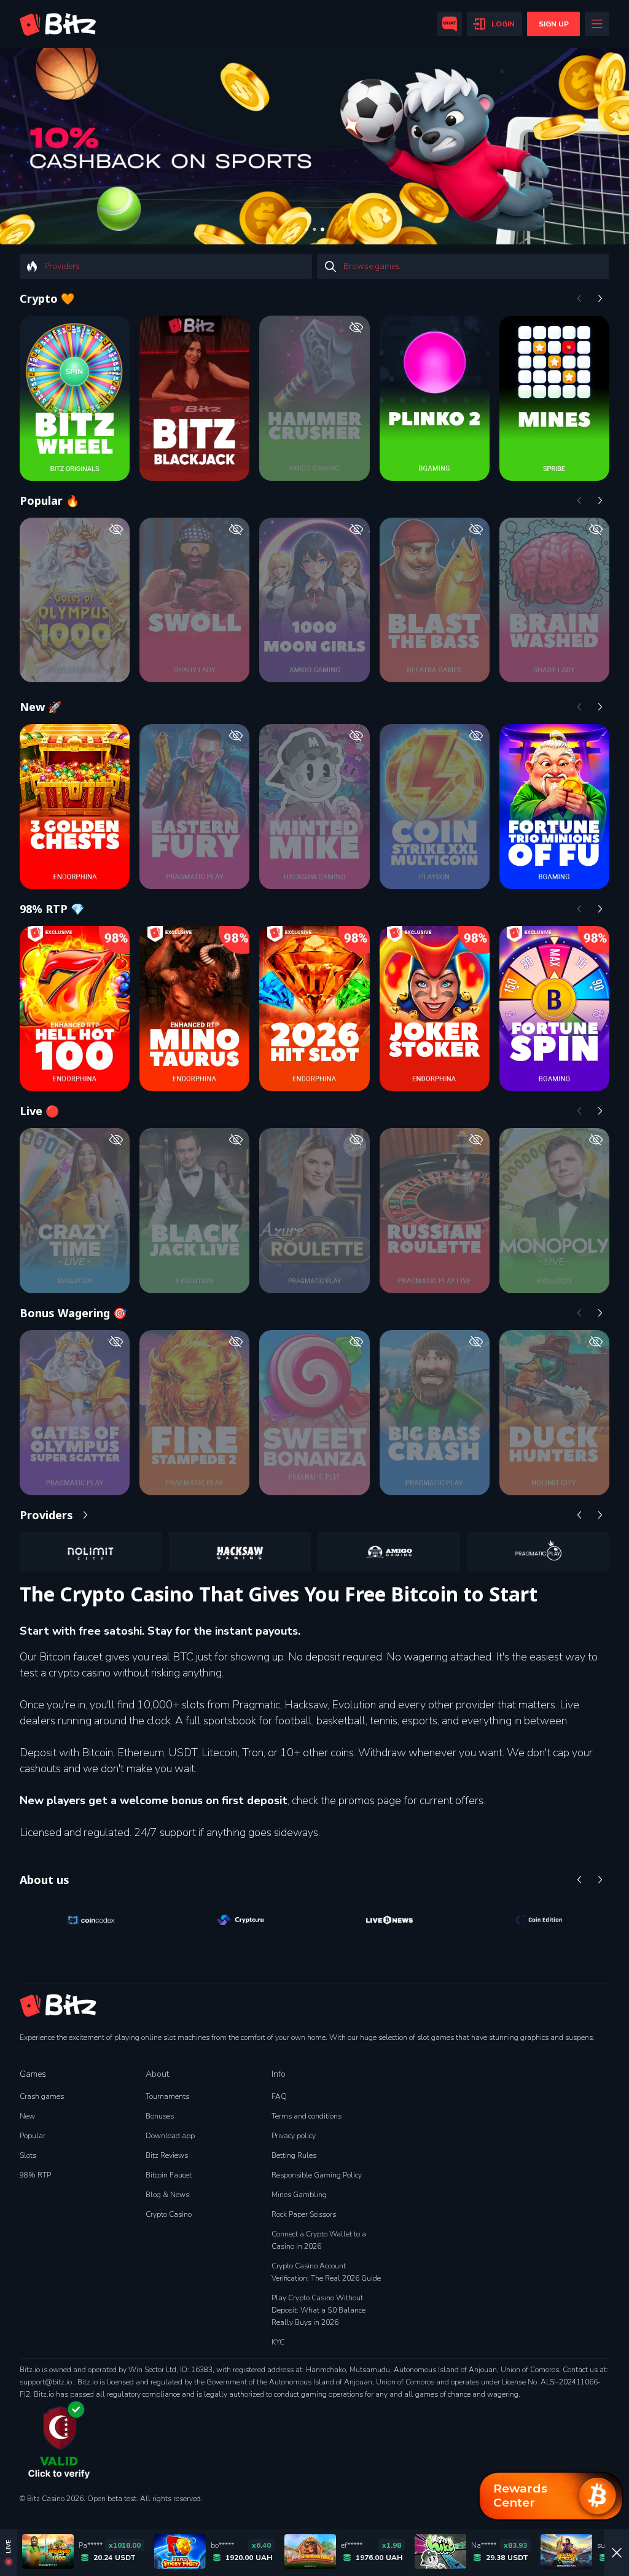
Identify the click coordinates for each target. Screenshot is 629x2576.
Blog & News (167, 2195)
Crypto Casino (169, 2214)
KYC (278, 2342)
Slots (28, 2155)
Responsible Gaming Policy (317, 2175)
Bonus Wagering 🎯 (73, 1313)
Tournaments (167, 2096)
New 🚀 (41, 707)
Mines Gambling (299, 2195)
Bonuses (160, 2116)
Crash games (42, 2096)
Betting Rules (294, 2155)
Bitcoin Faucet (169, 2175)
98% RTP (35, 2175)
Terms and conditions (307, 2116)
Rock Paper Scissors (304, 2214)
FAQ (279, 2096)
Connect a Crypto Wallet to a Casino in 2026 (319, 2240)
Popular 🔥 (49, 500)
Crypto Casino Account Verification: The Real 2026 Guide (326, 2272)
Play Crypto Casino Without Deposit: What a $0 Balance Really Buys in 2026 (318, 2310)
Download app (170, 2136)
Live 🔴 (39, 1111)
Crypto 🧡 (47, 298)
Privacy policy (294, 2136)
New (27, 2116)
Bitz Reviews (167, 2155)
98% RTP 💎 (52, 909)
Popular (33, 2136)
